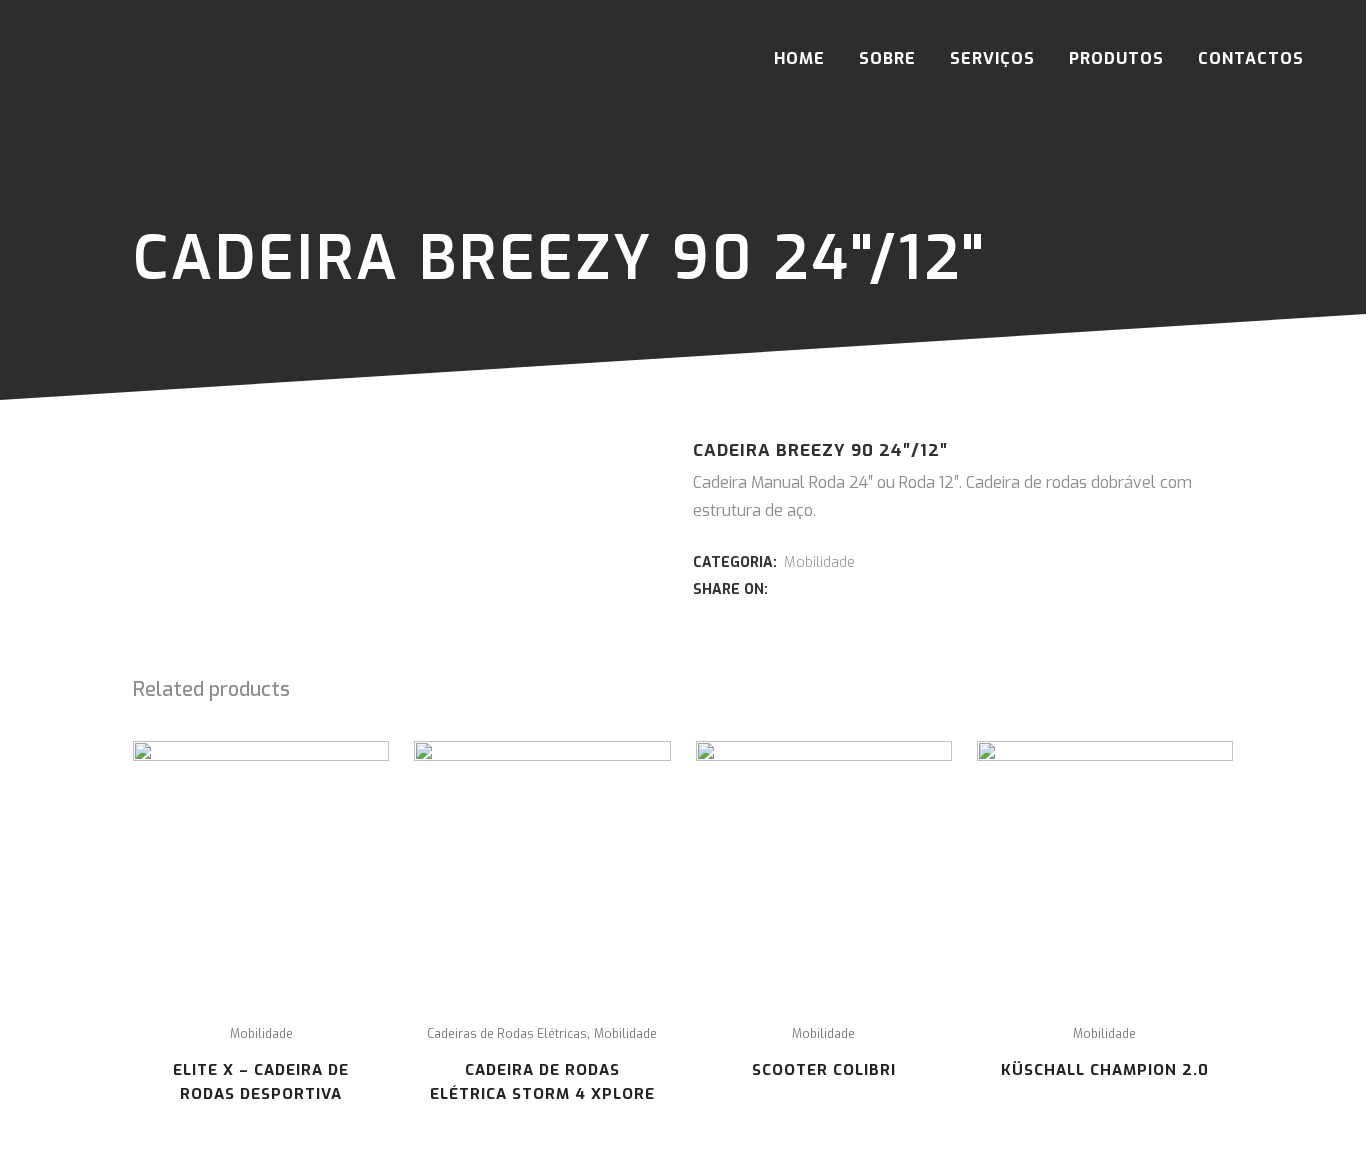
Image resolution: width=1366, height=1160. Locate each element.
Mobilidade (819, 562)
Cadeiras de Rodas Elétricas (507, 1034)
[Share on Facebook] (782, 588)
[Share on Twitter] (804, 588)
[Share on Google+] (826, 588)
